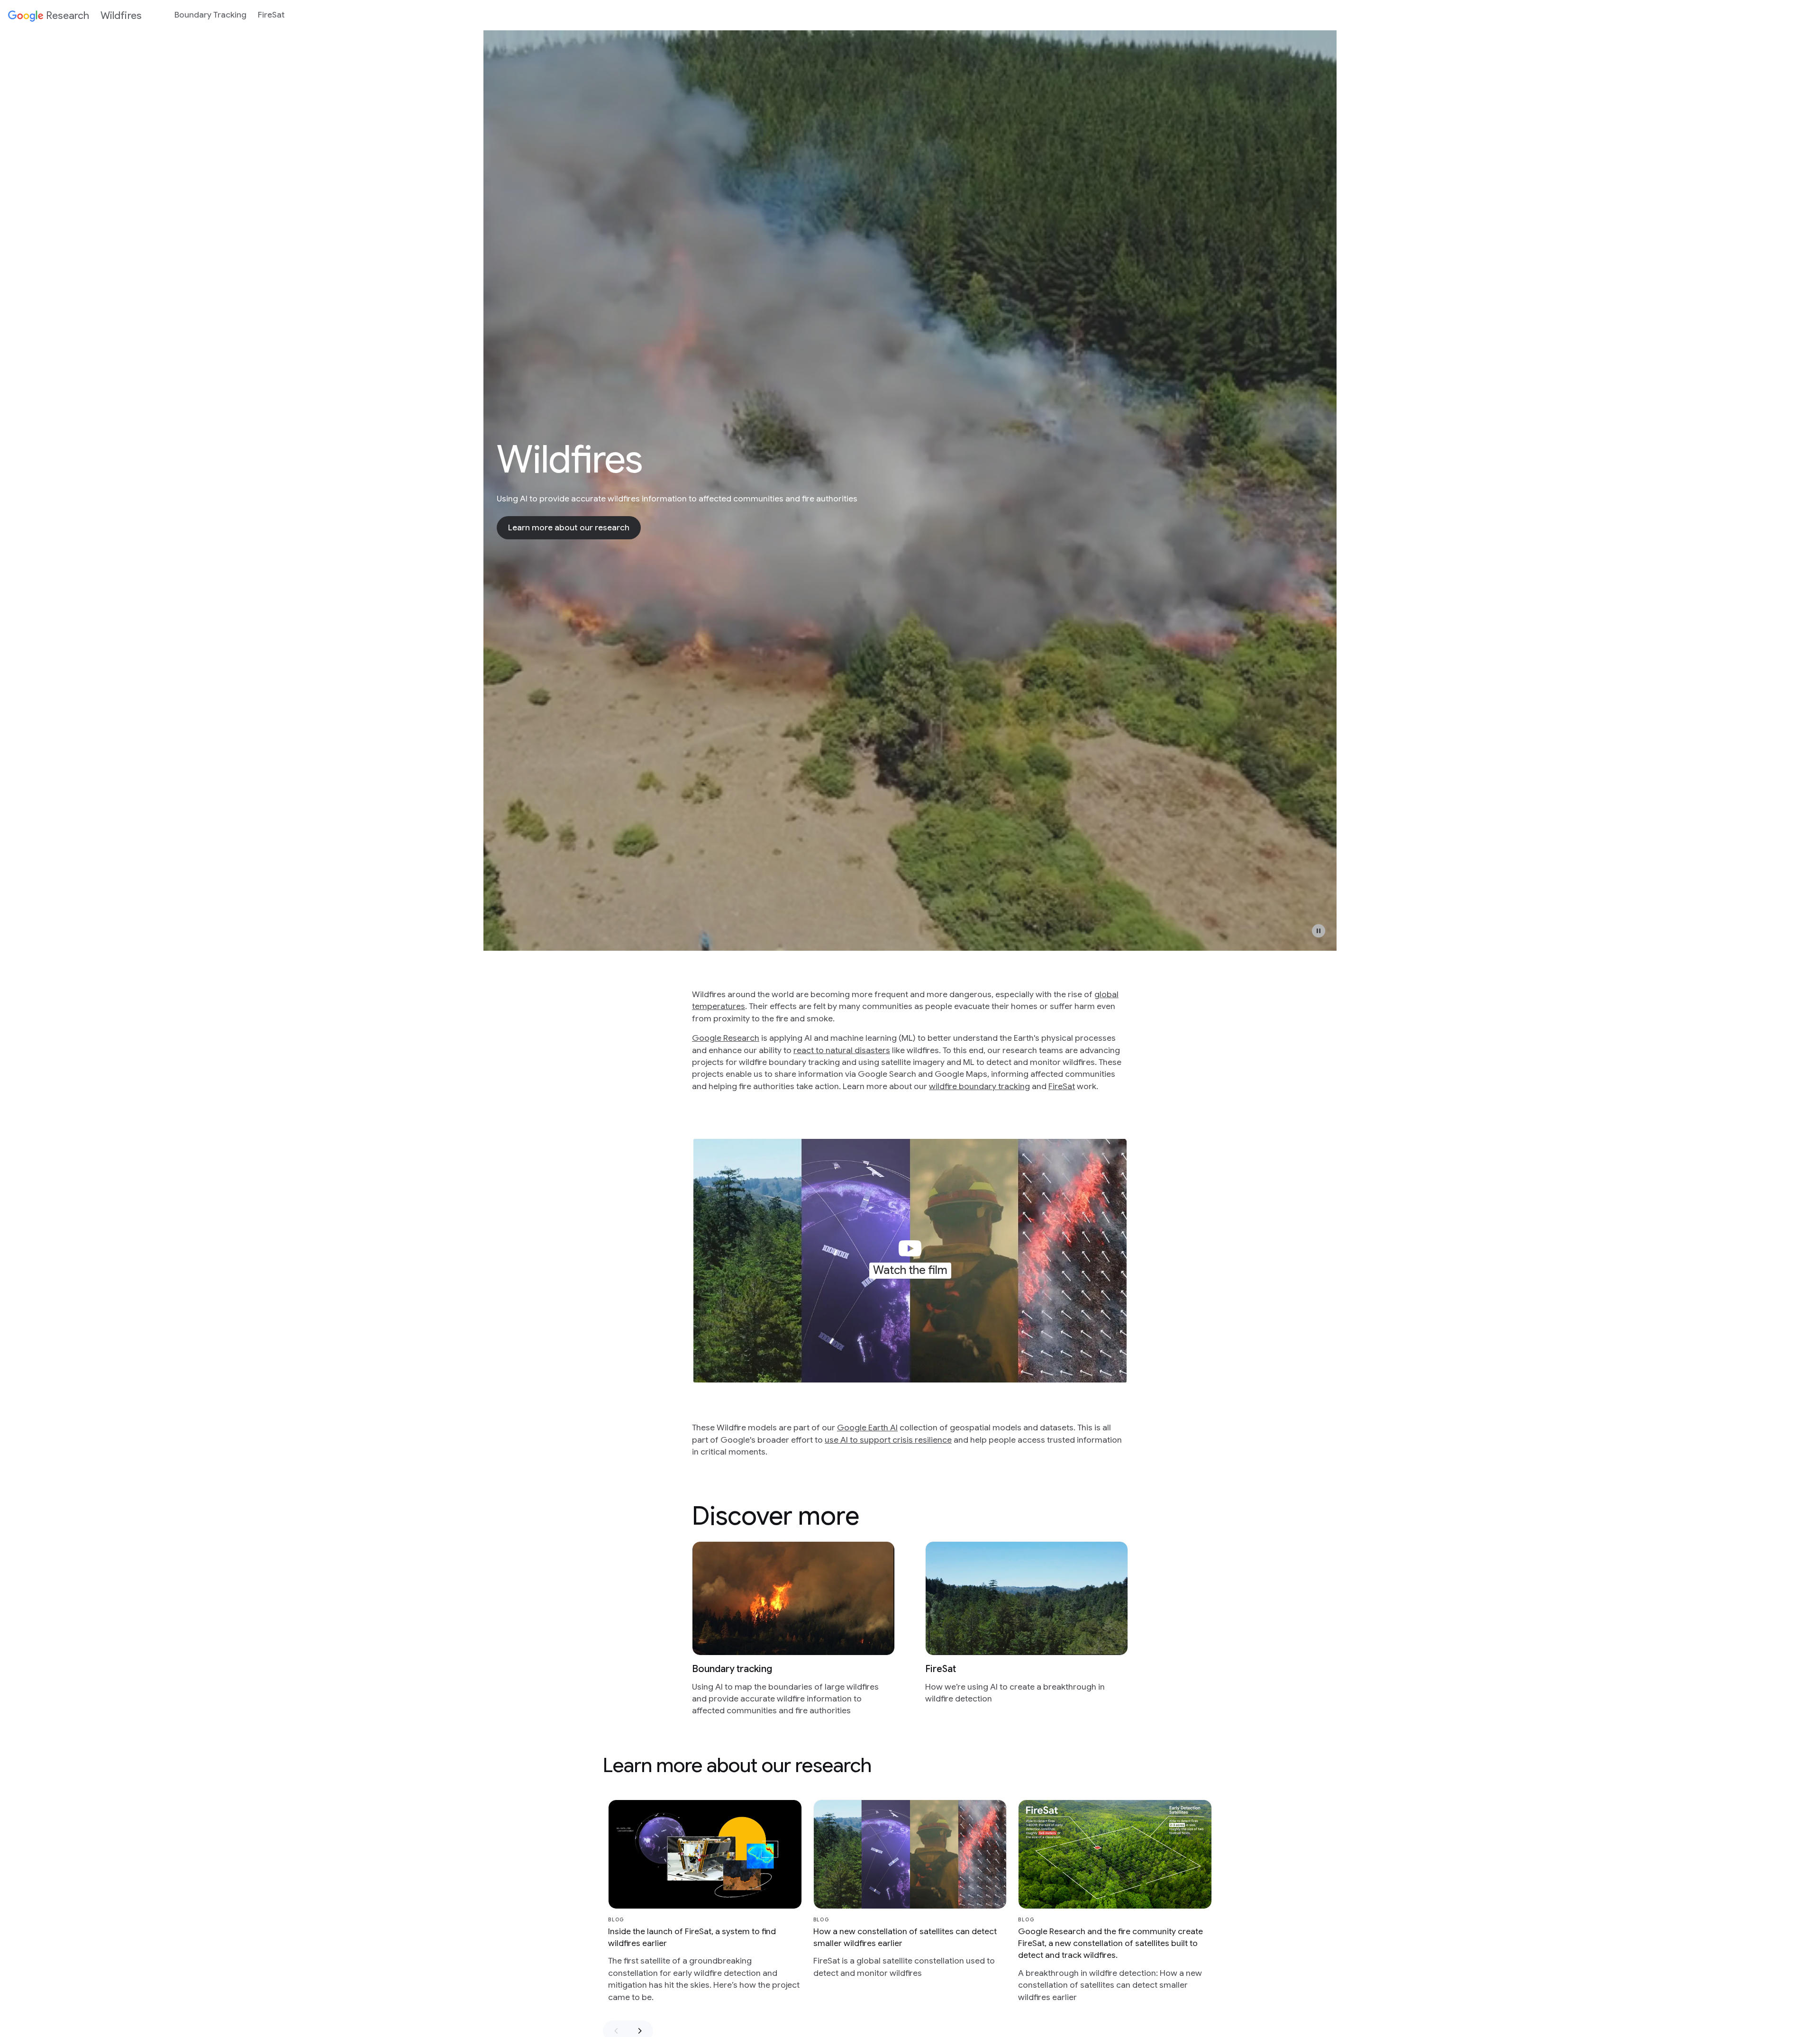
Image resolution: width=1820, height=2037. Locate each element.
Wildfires (121, 15)
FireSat (271, 15)
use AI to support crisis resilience (888, 1440)
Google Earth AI (867, 1428)
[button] (1319, 931)
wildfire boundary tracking (979, 1086)
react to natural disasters (842, 1050)
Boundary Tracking (210, 15)
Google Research (726, 1038)
